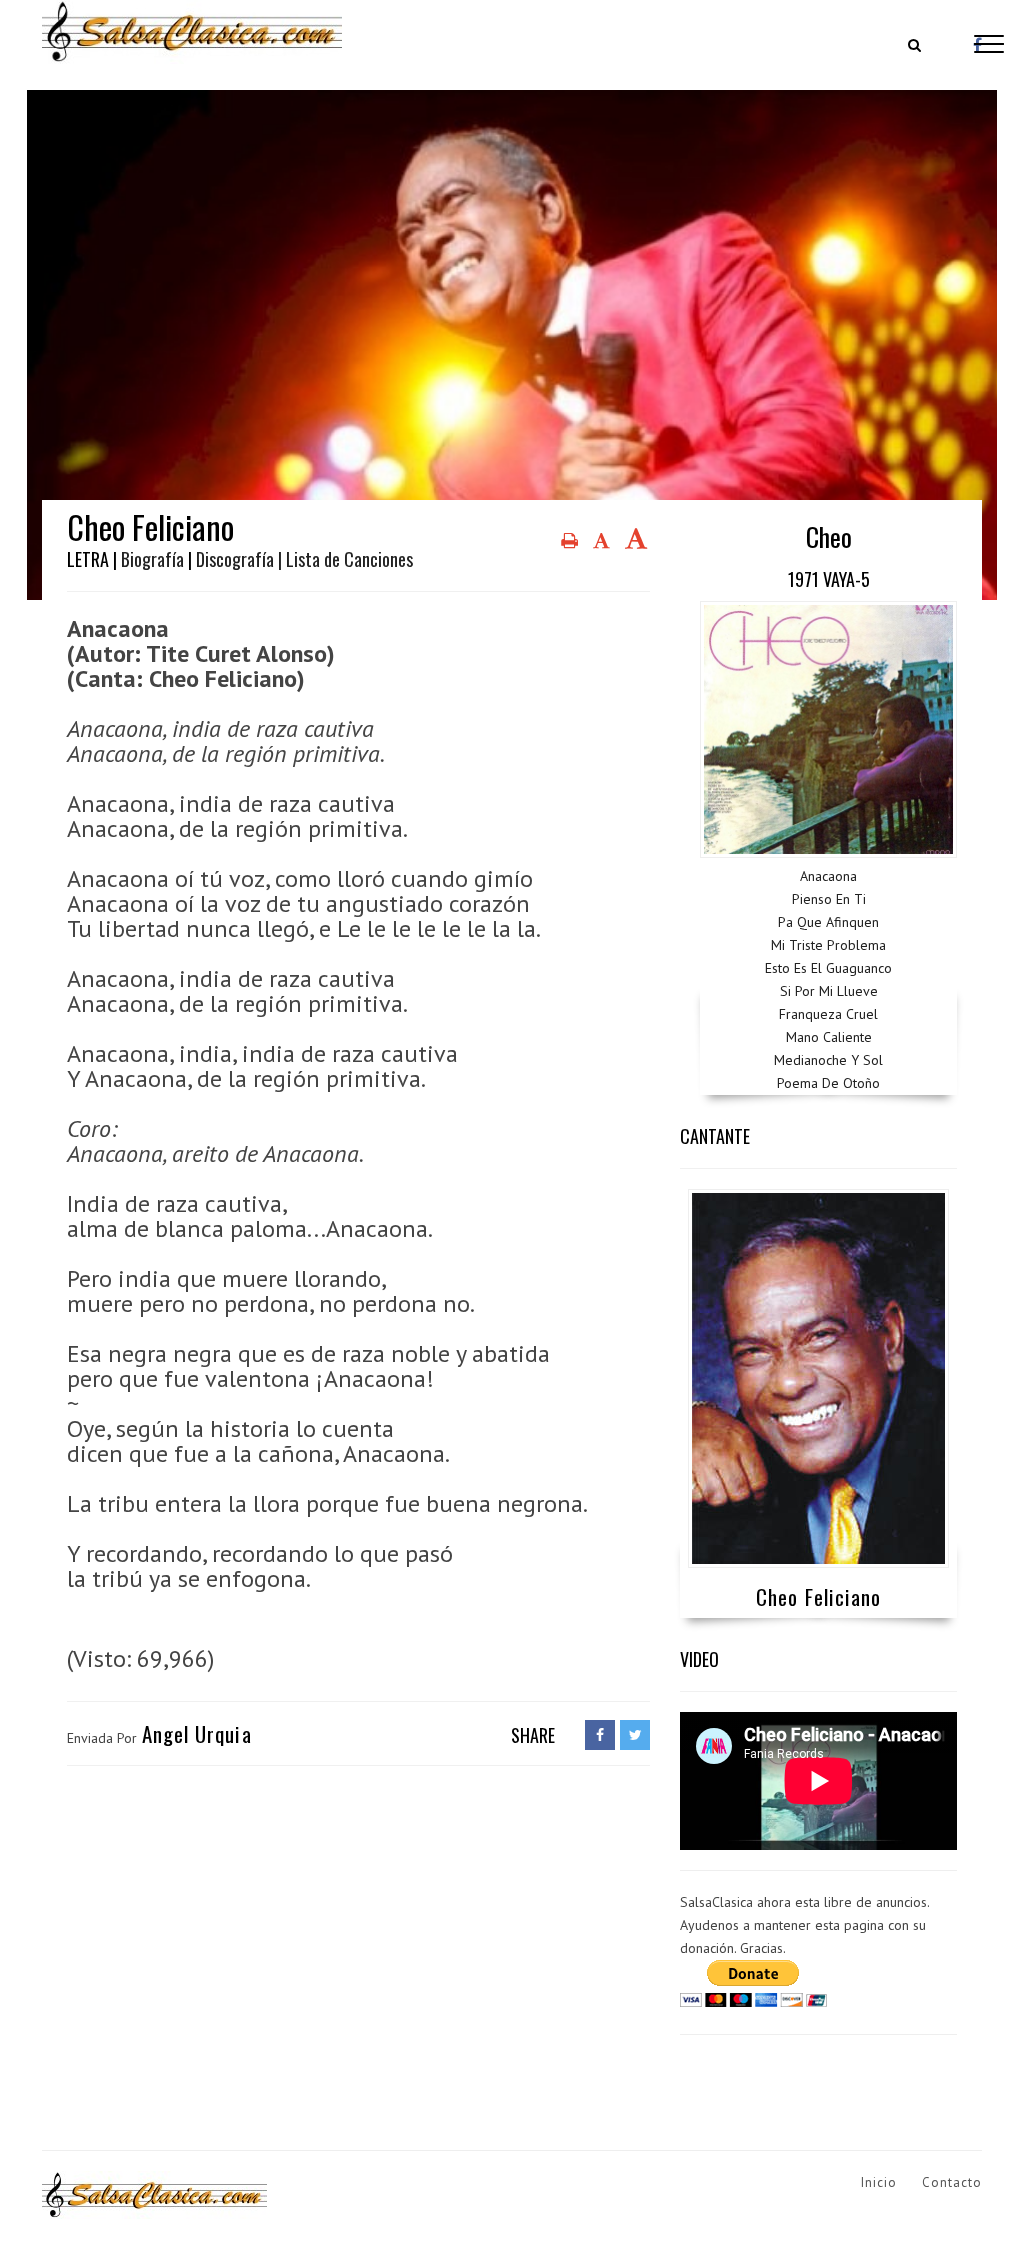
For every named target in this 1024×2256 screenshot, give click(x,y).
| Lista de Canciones (345, 559)
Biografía (152, 559)
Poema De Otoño (828, 1083)
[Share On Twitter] (635, 1735)
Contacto (952, 2182)
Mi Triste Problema (828, 945)
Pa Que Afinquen (828, 922)
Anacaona (828, 876)
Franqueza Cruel (828, 1014)
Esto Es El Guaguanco (828, 968)
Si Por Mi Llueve (829, 991)
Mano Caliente (829, 1037)
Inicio (879, 2182)
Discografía (235, 559)
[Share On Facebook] (600, 1735)
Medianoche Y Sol (828, 1060)
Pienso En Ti (829, 899)
